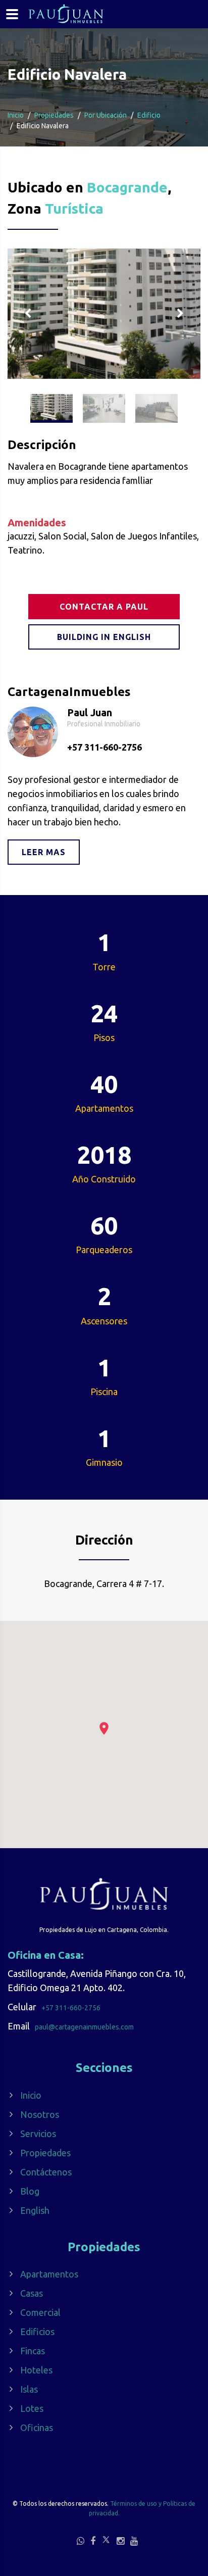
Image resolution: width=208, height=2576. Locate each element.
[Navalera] (104, 314)
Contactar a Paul (104, 607)
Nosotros (40, 2114)
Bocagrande (127, 187)
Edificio (149, 115)
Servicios (38, 2134)
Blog (30, 2191)
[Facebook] (93, 2541)
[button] (104, 1728)
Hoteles (36, 2370)
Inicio (16, 115)
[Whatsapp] (81, 2541)
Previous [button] (28, 314)
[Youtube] (134, 2541)
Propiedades (45, 2153)
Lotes (32, 2408)
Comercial (40, 2312)
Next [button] (180, 314)
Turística (74, 208)
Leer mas (44, 852)
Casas (32, 2293)
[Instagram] (120, 2541)
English (35, 2210)
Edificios (37, 2332)
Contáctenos (46, 2172)
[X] (106, 2540)
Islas (29, 2389)
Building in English (104, 637)
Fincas (33, 2351)
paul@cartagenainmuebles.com (84, 2027)
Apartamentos (49, 2274)
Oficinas (37, 2428)
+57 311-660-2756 (105, 747)
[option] (104, 314)
